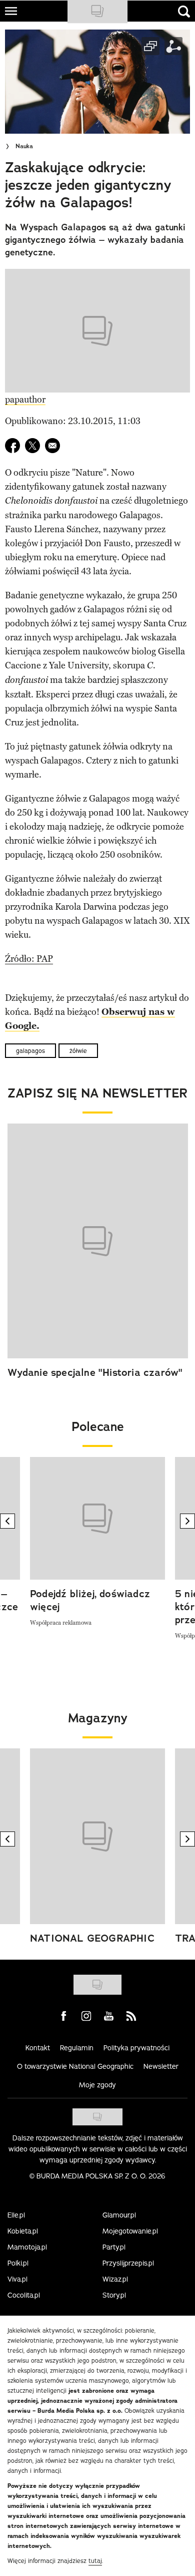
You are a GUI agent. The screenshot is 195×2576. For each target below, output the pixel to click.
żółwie (78, 1051)
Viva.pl (17, 2279)
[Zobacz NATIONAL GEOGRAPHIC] (97, 1836)
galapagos (30, 1051)
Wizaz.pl (115, 2279)
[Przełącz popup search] (184, 12)
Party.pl (114, 2247)
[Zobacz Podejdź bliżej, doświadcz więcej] (97, 1518)
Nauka (24, 146)
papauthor (25, 400)
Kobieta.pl (23, 2231)
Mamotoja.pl (27, 2247)
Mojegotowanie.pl (130, 2231)
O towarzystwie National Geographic (75, 2066)
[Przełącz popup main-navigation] (11, 11)
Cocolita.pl (24, 2295)
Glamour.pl (119, 2215)
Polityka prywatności (136, 2048)
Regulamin (77, 2048)
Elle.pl (16, 2215)
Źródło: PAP (29, 959)
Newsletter (161, 2066)
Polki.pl (18, 2263)
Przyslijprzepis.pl (128, 2263)
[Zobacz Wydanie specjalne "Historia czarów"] (98, 1241)
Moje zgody (97, 2085)
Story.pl (114, 2295)
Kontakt (38, 2048)
